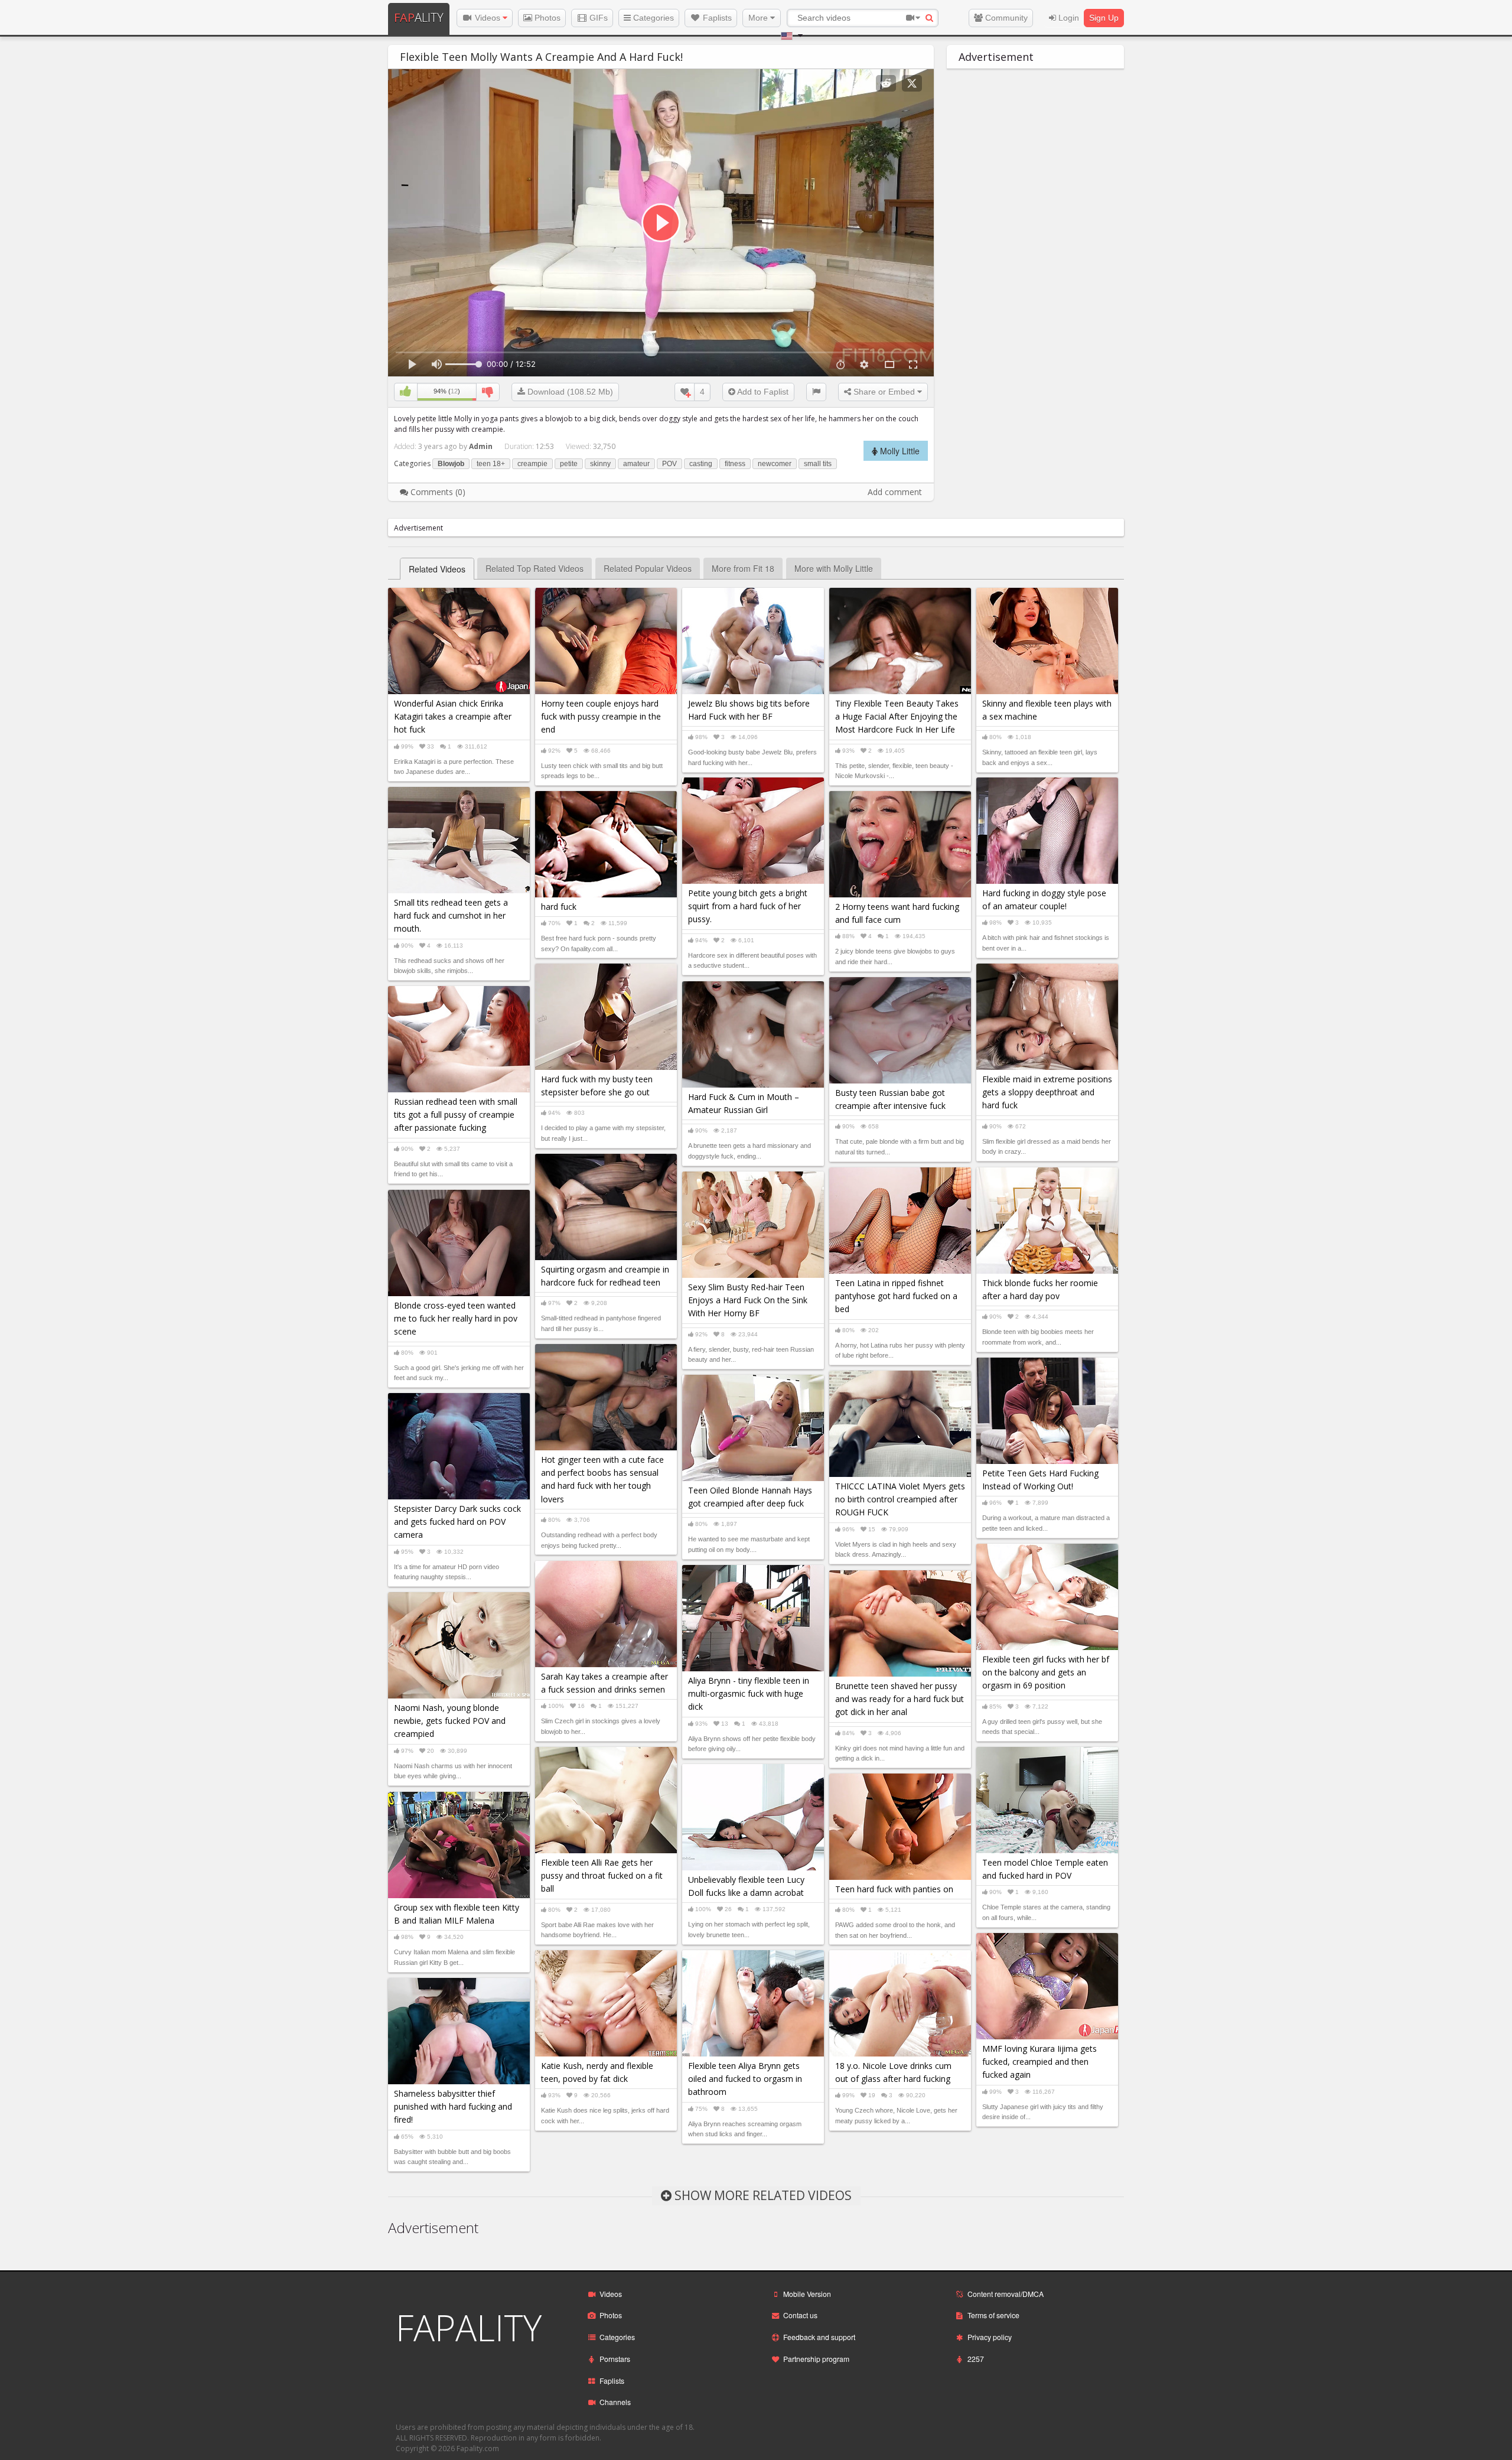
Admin (481, 446)
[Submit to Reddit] (886, 83)
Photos (546, 18)
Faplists (716, 18)
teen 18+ (491, 464)
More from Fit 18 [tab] (743, 568)
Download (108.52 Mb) (569, 392)
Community (1005, 18)
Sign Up (1104, 18)
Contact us (800, 2315)
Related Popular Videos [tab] (648, 568)
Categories (652, 18)
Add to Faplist (762, 392)
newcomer (775, 464)
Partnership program (816, 2359)
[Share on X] (912, 83)
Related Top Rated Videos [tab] (535, 568)
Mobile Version (807, 2294)
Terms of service (993, 2315)
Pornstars (615, 2359)
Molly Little (899, 451)
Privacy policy (990, 2337)
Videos (488, 18)
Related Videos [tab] (437, 569)
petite (569, 464)
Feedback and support (819, 2337)
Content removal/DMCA (1006, 2294)
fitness (735, 464)
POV (669, 464)
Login (1068, 18)
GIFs (597, 18)
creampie (532, 464)
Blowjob (451, 464)
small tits (818, 464)
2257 (976, 2359)
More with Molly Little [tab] (834, 568)
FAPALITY (469, 2328)
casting (701, 464)
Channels (615, 2402)
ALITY (419, 17)
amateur (636, 464)
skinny (600, 464)
